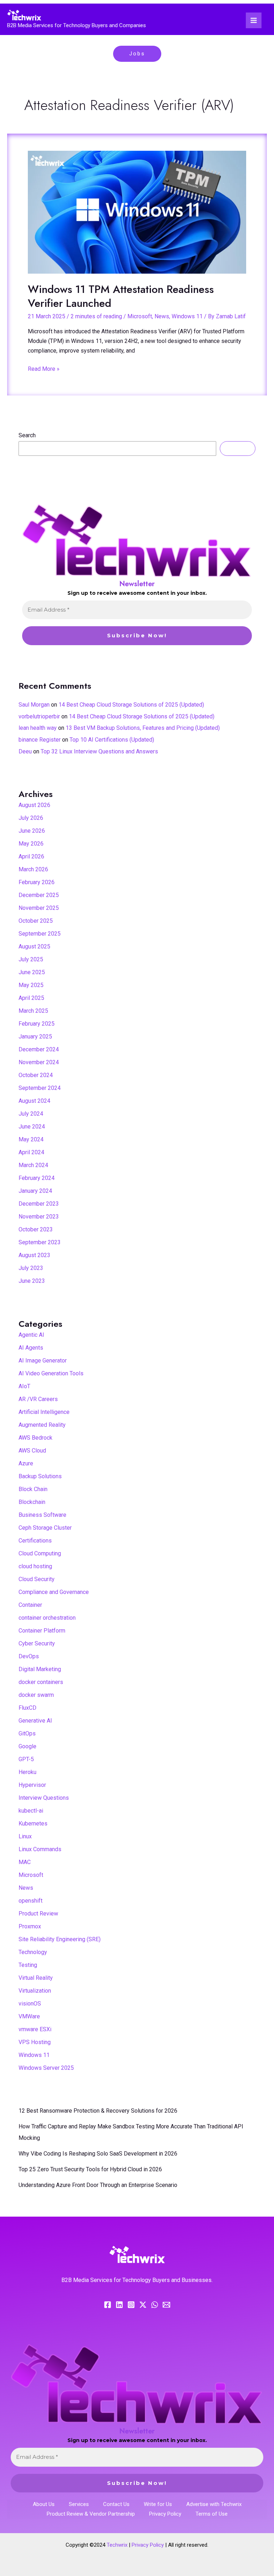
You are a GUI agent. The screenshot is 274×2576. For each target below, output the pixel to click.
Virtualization (35, 1991)
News (162, 316)
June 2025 (32, 972)
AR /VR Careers (38, 1399)
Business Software (42, 1515)
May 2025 (31, 985)
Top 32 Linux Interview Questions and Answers (99, 751)
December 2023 (39, 1204)
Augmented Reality (42, 1425)
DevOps (29, 1656)
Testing (28, 1965)
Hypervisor (32, 1785)
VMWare (29, 2016)
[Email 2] (166, 2305)
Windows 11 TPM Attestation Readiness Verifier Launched (121, 296)
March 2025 (33, 1011)
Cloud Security (37, 1579)
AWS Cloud (32, 1451)
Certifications (35, 1541)
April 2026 (31, 856)
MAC (25, 1862)
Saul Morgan (34, 705)
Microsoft (140, 316)
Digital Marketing (40, 1669)
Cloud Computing (40, 1553)
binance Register (40, 740)
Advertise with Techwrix (214, 2504)
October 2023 (36, 1229)
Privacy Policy (165, 2514)
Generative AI (35, 1721)
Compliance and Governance (54, 1592)
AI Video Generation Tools (51, 1373)
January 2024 (35, 1191)
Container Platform (42, 1631)
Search (27, 435)
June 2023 (32, 1281)
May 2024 (31, 1139)
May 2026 (31, 844)
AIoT (24, 1386)
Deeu (25, 751)
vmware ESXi (35, 2029)
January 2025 (35, 1037)
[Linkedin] (119, 2305)
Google (27, 1746)
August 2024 (34, 1101)
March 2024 (33, 1165)
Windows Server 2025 (46, 2068)
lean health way (38, 728)
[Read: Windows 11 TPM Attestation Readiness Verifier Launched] (137, 212)
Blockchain (32, 1502)
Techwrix (117, 2545)
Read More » (44, 368)
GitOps (27, 1733)
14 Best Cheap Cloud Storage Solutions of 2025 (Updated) (131, 705)
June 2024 (32, 1127)
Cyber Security (37, 1643)
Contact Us (116, 2504)
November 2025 (39, 908)
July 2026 (31, 818)
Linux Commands (40, 1849)
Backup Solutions (40, 1476)
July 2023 (31, 1268)
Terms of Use (212, 2514)
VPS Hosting (35, 2042)
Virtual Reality (36, 1978)
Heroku (27, 1772)
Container (30, 1605)
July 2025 (31, 959)
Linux (25, 1836)
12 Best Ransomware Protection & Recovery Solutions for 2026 (98, 2111)
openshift (31, 1901)
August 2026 (34, 805)
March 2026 (33, 869)
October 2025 (36, 921)
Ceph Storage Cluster (45, 1528)
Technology (33, 1952)
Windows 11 (187, 316)
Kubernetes (33, 1823)
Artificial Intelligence (44, 1412)
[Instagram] (131, 2305)
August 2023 (34, 1255)
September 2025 (40, 934)
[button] (137, 54)
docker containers (41, 1682)
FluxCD (27, 1708)
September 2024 (40, 1088)
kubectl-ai (31, 1811)
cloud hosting (35, 1566)
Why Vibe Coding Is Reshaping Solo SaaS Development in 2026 (98, 2154)
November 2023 (39, 1217)
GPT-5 (26, 1759)
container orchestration (47, 1618)
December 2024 (39, 1049)
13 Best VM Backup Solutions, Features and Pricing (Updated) (143, 728)
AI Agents (31, 1348)
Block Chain (33, 1489)
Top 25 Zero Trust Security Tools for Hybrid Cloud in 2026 (90, 2169)
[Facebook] (108, 2305)
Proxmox (30, 1926)
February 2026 (37, 882)
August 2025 (34, 946)
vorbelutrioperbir (39, 716)
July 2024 (31, 1114)
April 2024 (31, 1152)
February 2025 (37, 1024)
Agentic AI (31, 1335)
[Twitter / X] (143, 2305)
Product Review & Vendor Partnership (91, 2514)
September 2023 (40, 1242)
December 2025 (39, 895)
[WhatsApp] (155, 2305)
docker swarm (36, 1695)
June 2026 (32, 831)
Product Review (38, 1914)
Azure (26, 1463)
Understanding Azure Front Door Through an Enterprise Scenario (98, 2185)
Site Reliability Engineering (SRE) (60, 1939)
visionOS (30, 2004)
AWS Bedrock (35, 1438)
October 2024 (36, 1075)
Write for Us (158, 2504)
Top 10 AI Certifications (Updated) (112, 740)
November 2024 (39, 1062)
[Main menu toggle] (254, 20)
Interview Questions (44, 1798)
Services (79, 2504)
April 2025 (31, 998)
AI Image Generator (43, 1361)
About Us (44, 2504)
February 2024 (37, 1178)
